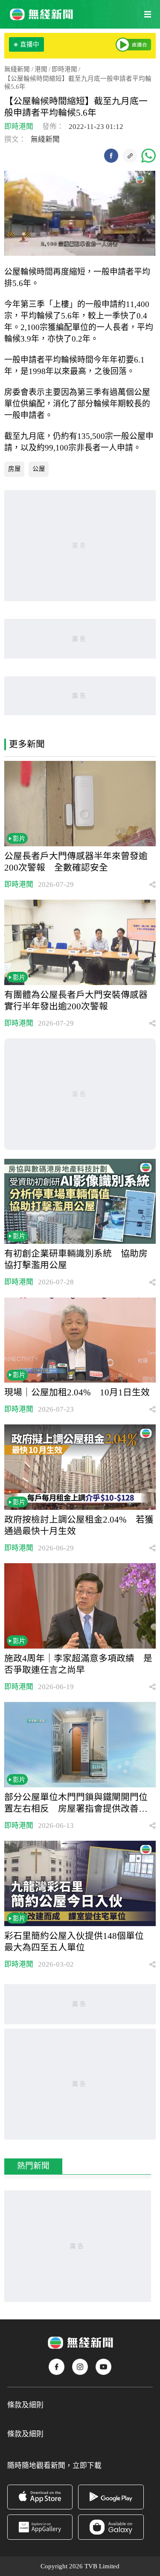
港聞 (41, 69)
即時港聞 (64, 69)
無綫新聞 (17, 69)
